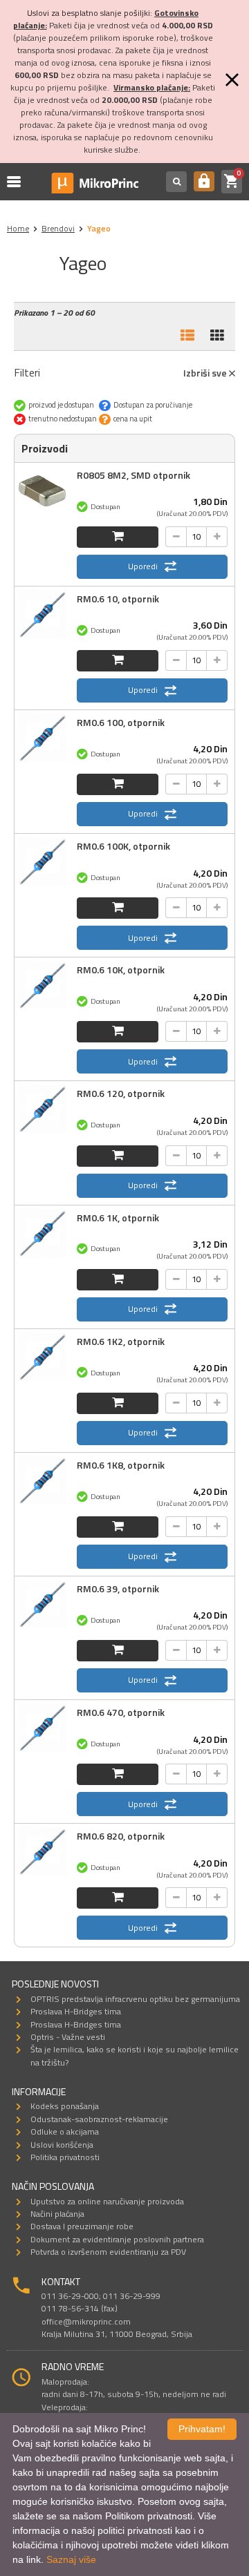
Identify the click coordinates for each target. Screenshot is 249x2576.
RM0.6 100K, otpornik (123, 846)
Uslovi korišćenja (62, 2145)
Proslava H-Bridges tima (76, 2011)
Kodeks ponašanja (65, 2106)
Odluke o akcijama (65, 2131)
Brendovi (58, 228)
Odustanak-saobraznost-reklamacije (99, 2119)
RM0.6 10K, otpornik (121, 970)
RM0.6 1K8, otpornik (121, 1465)
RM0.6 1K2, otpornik (121, 1341)
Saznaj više (71, 2559)
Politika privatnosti (65, 2157)
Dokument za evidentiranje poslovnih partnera (117, 2239)
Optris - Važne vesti (68, 2037)
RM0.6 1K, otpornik (118, 1218)
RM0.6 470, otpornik (121, 1712)
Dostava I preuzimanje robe (82, 2226)
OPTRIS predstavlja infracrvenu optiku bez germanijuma (135, 1999)
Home (18, 228)
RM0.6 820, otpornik (121, 1836)
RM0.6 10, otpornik (118, 599)
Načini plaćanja (57, 2214)
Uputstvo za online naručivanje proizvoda (107, 2201)
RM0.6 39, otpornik (118, 1588)
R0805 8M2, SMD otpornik (133, 475)
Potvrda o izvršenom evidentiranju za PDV (108, 2252)
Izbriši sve (206, 373)
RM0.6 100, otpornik (121, 722)
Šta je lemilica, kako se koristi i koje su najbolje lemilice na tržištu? (135, 2055)
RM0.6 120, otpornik (121, 1093)
